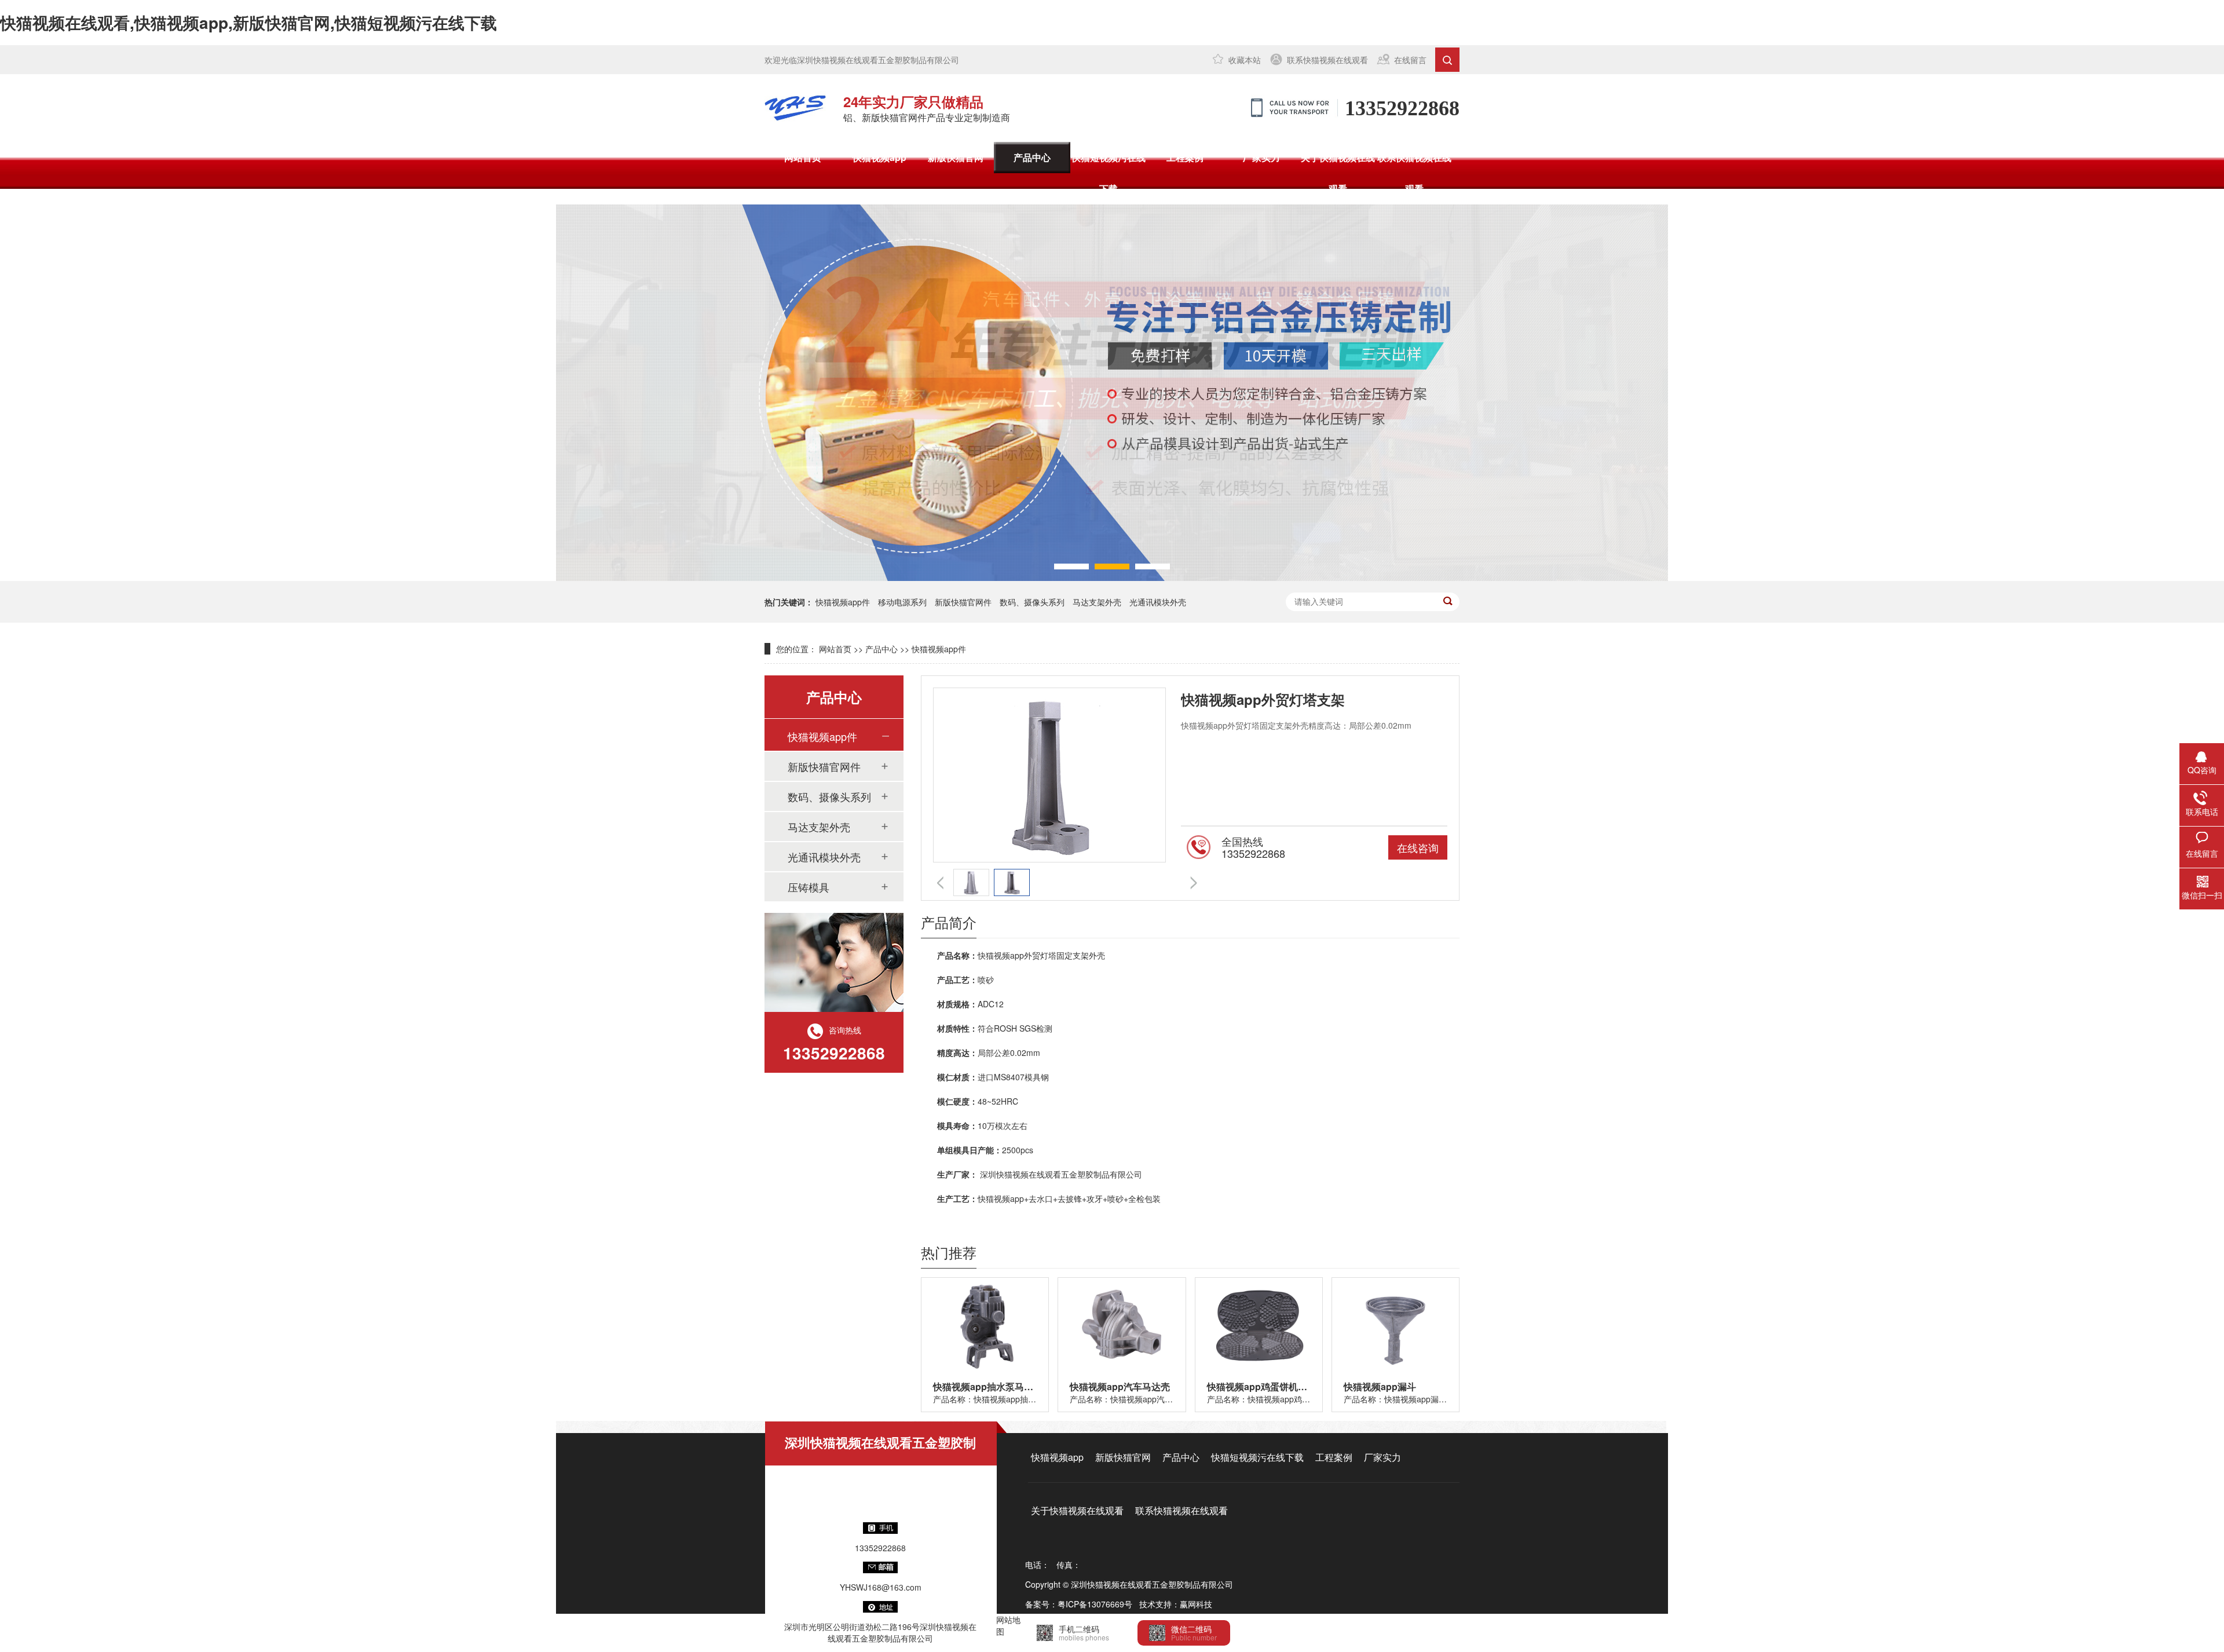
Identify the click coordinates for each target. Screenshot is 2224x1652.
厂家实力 (1261, 157)
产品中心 (1032, 157)
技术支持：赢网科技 (1176, 1604)
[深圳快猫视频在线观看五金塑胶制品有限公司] (795, 108)
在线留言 (1410, 60)
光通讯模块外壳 (1158, 602)
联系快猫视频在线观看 (1327, 60)
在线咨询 (1418, 847)
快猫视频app (879, 157)
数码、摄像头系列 (829, 796)
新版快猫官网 (956, 157)
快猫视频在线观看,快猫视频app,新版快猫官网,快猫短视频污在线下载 (248, 22)
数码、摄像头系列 (1032, 602)
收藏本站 (1245, 60)
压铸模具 (809, 887)
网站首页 (803, 157)
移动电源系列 (902, 602)
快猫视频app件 (843, 602)
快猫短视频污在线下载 (1109, 173)
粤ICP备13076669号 (1095, 1604)
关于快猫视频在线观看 (1338, 173)
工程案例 (1185, 157)
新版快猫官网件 (963, 602)
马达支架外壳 (1097, 602)
